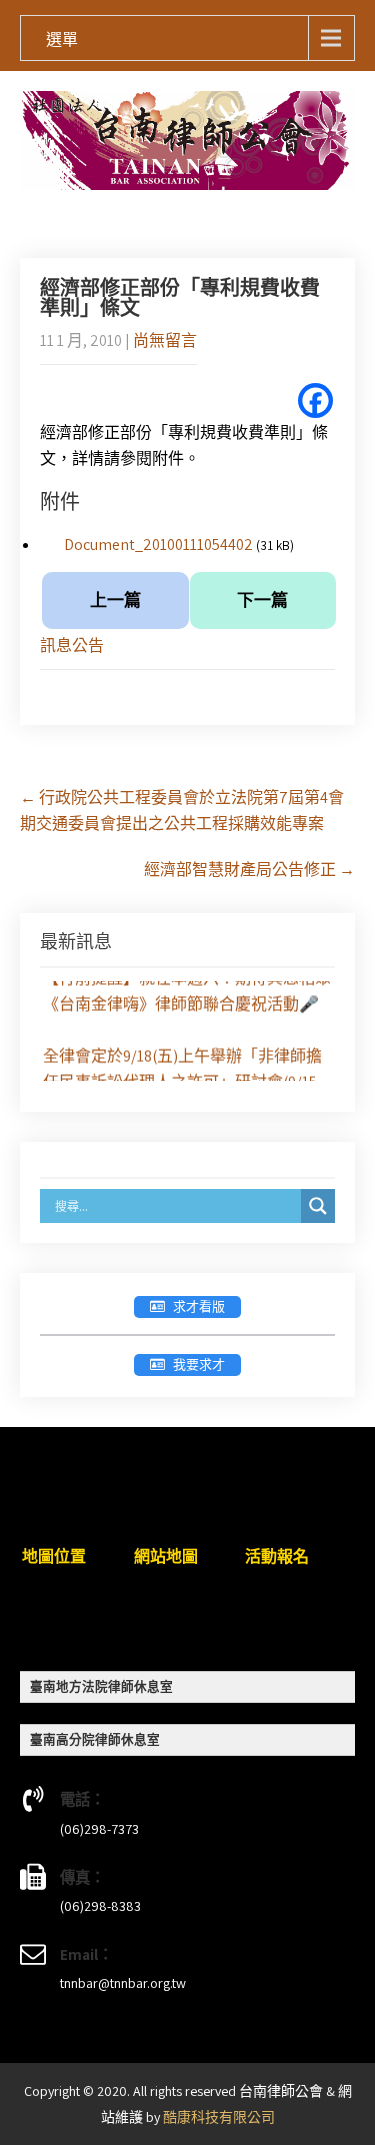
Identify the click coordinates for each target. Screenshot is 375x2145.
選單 (62, 39)
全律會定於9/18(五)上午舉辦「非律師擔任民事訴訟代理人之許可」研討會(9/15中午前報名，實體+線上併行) (182, 1080)
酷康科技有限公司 (219, 2117)
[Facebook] (315, 400)
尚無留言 (165, 340)
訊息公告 (72, 645)
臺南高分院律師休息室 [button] (95, 1739)
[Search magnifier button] (318, 1206)
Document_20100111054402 (158, 544)
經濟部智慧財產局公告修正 (249, 869)
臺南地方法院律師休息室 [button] (101, 1686)
